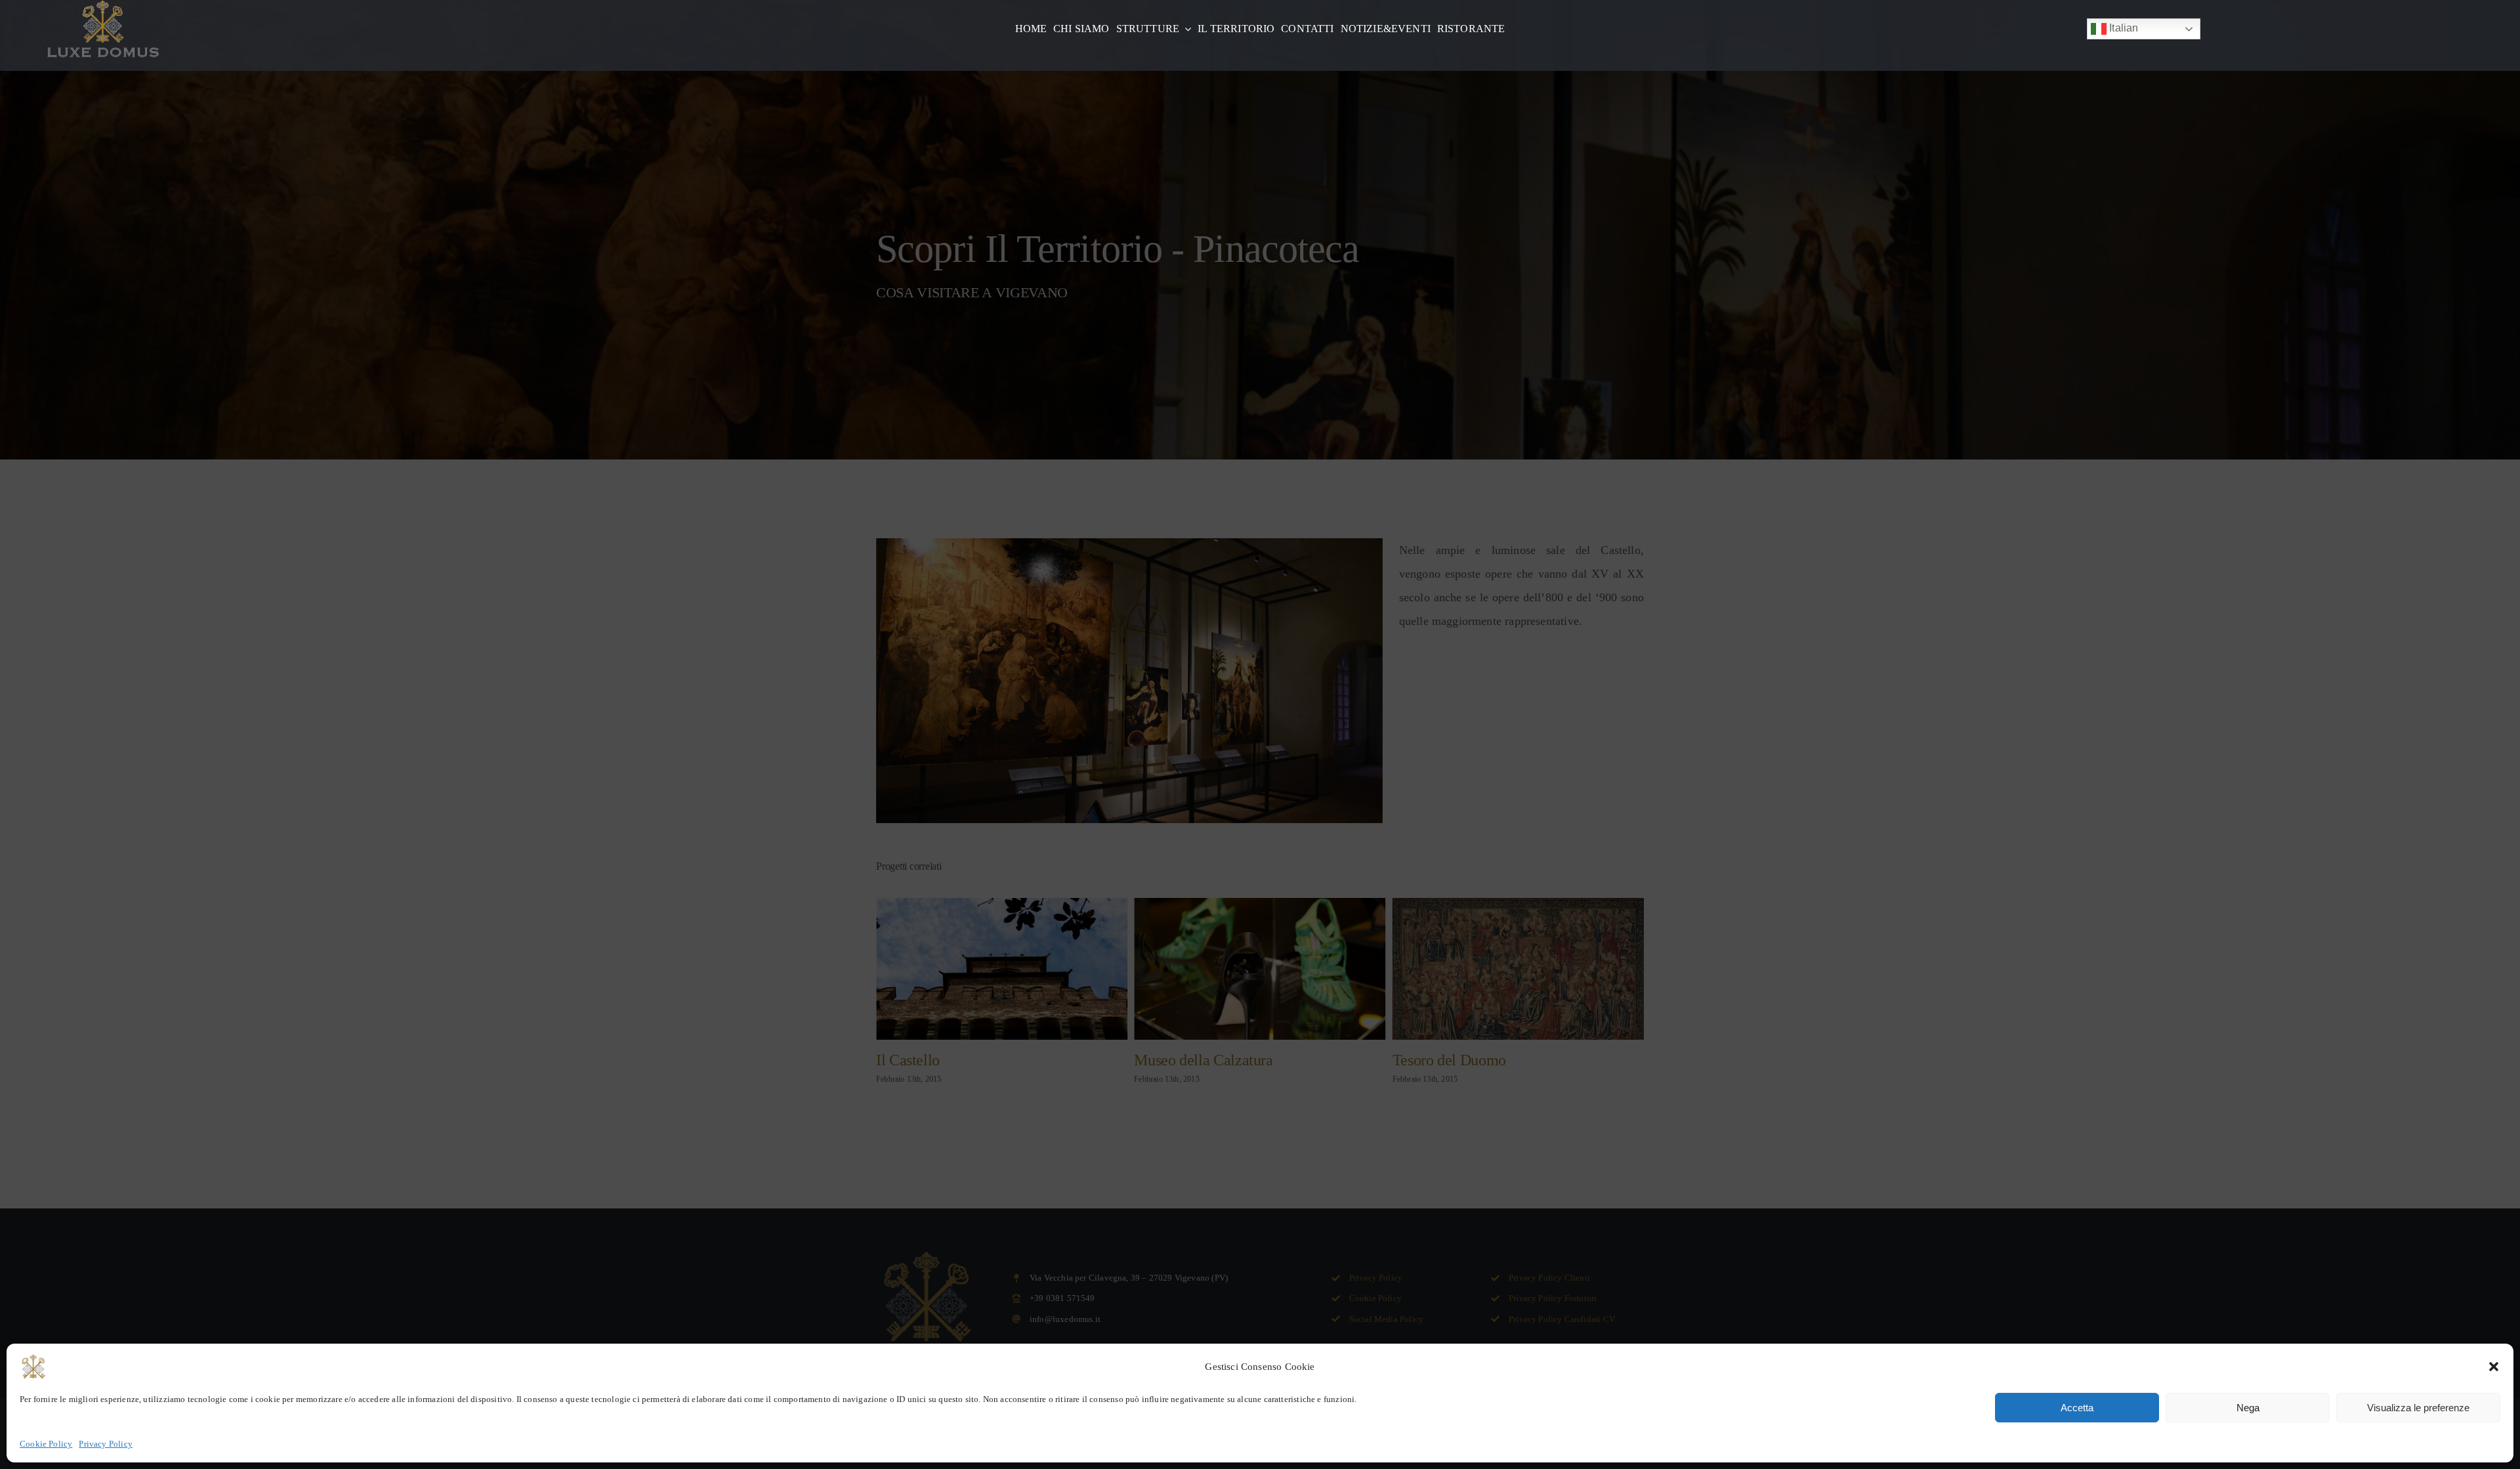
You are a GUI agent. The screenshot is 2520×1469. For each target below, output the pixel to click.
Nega (2248, 1408)
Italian (2122, 28)
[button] (2494, 1367)
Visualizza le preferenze (2418, 1408)
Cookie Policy (46, 1444)
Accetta (2077, 1408)
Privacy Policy (106, 1444)
